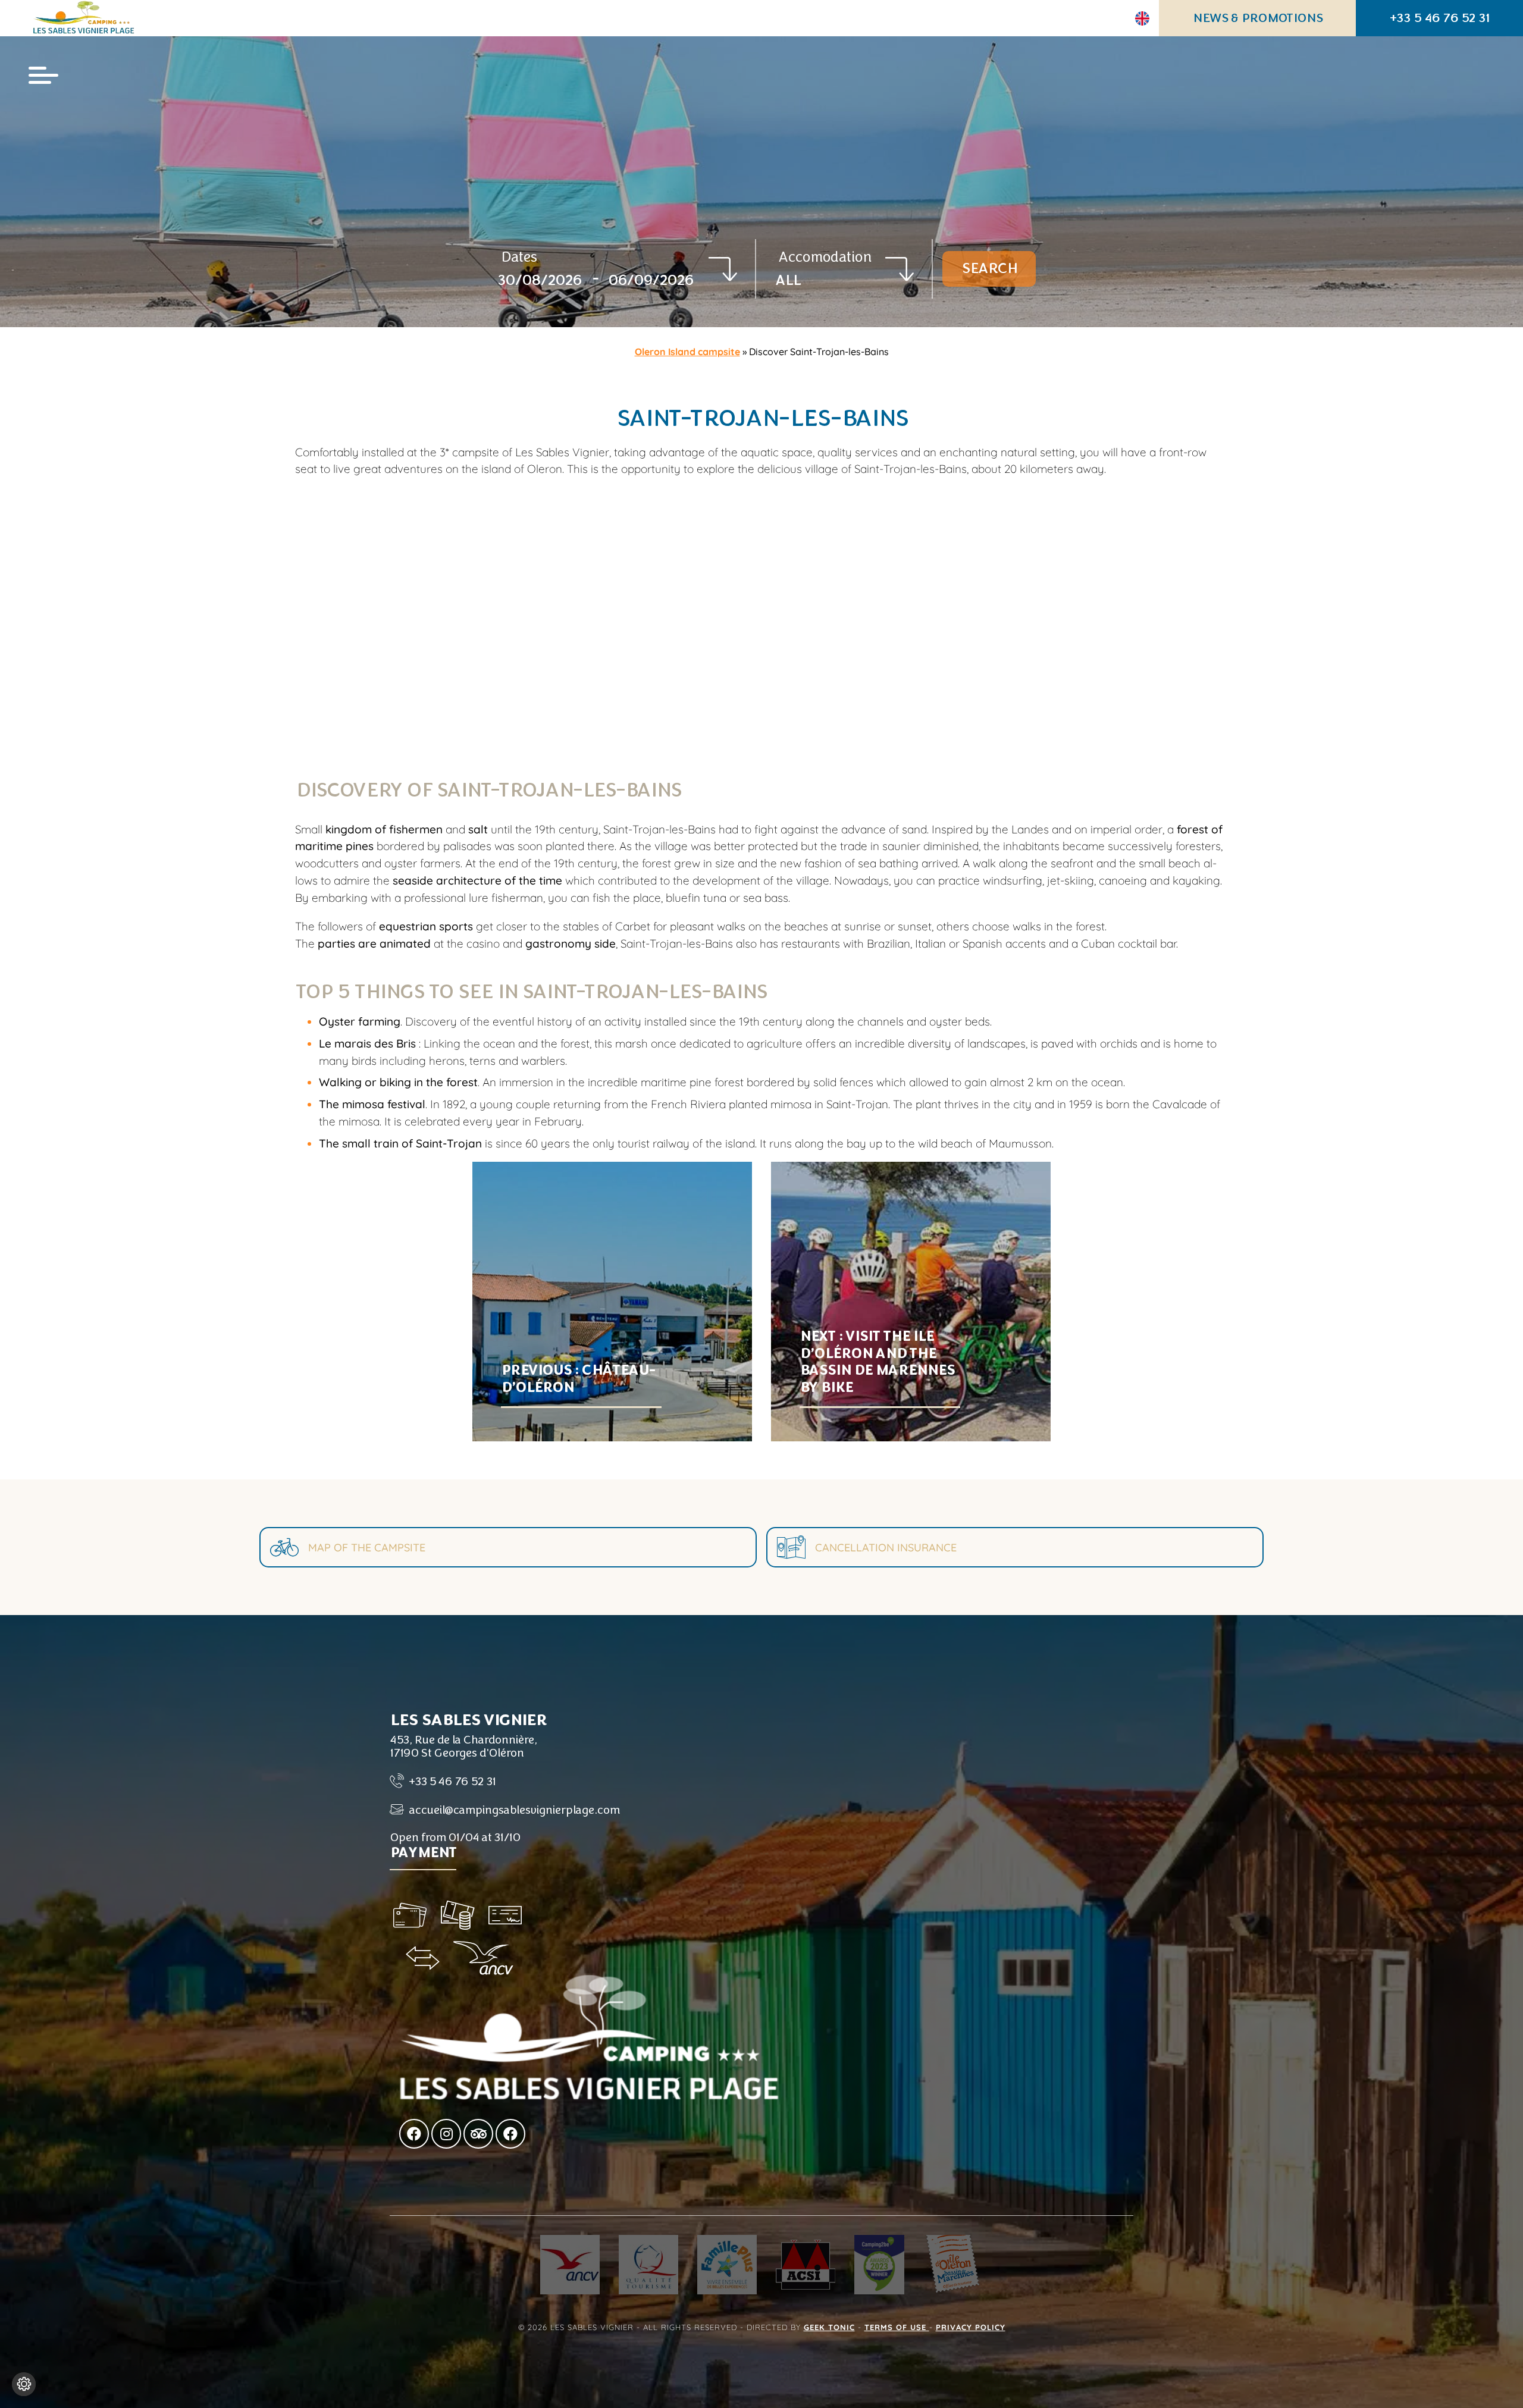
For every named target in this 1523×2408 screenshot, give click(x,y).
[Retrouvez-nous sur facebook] (414, 2134)
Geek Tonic (829, 2327)
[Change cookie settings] (24, 2384)
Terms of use (897, 2327)
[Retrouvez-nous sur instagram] (446, 2134)
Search (989, 268)
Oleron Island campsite (687, 352)
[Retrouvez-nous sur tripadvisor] (478, 2134)
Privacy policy (971, 2327)
